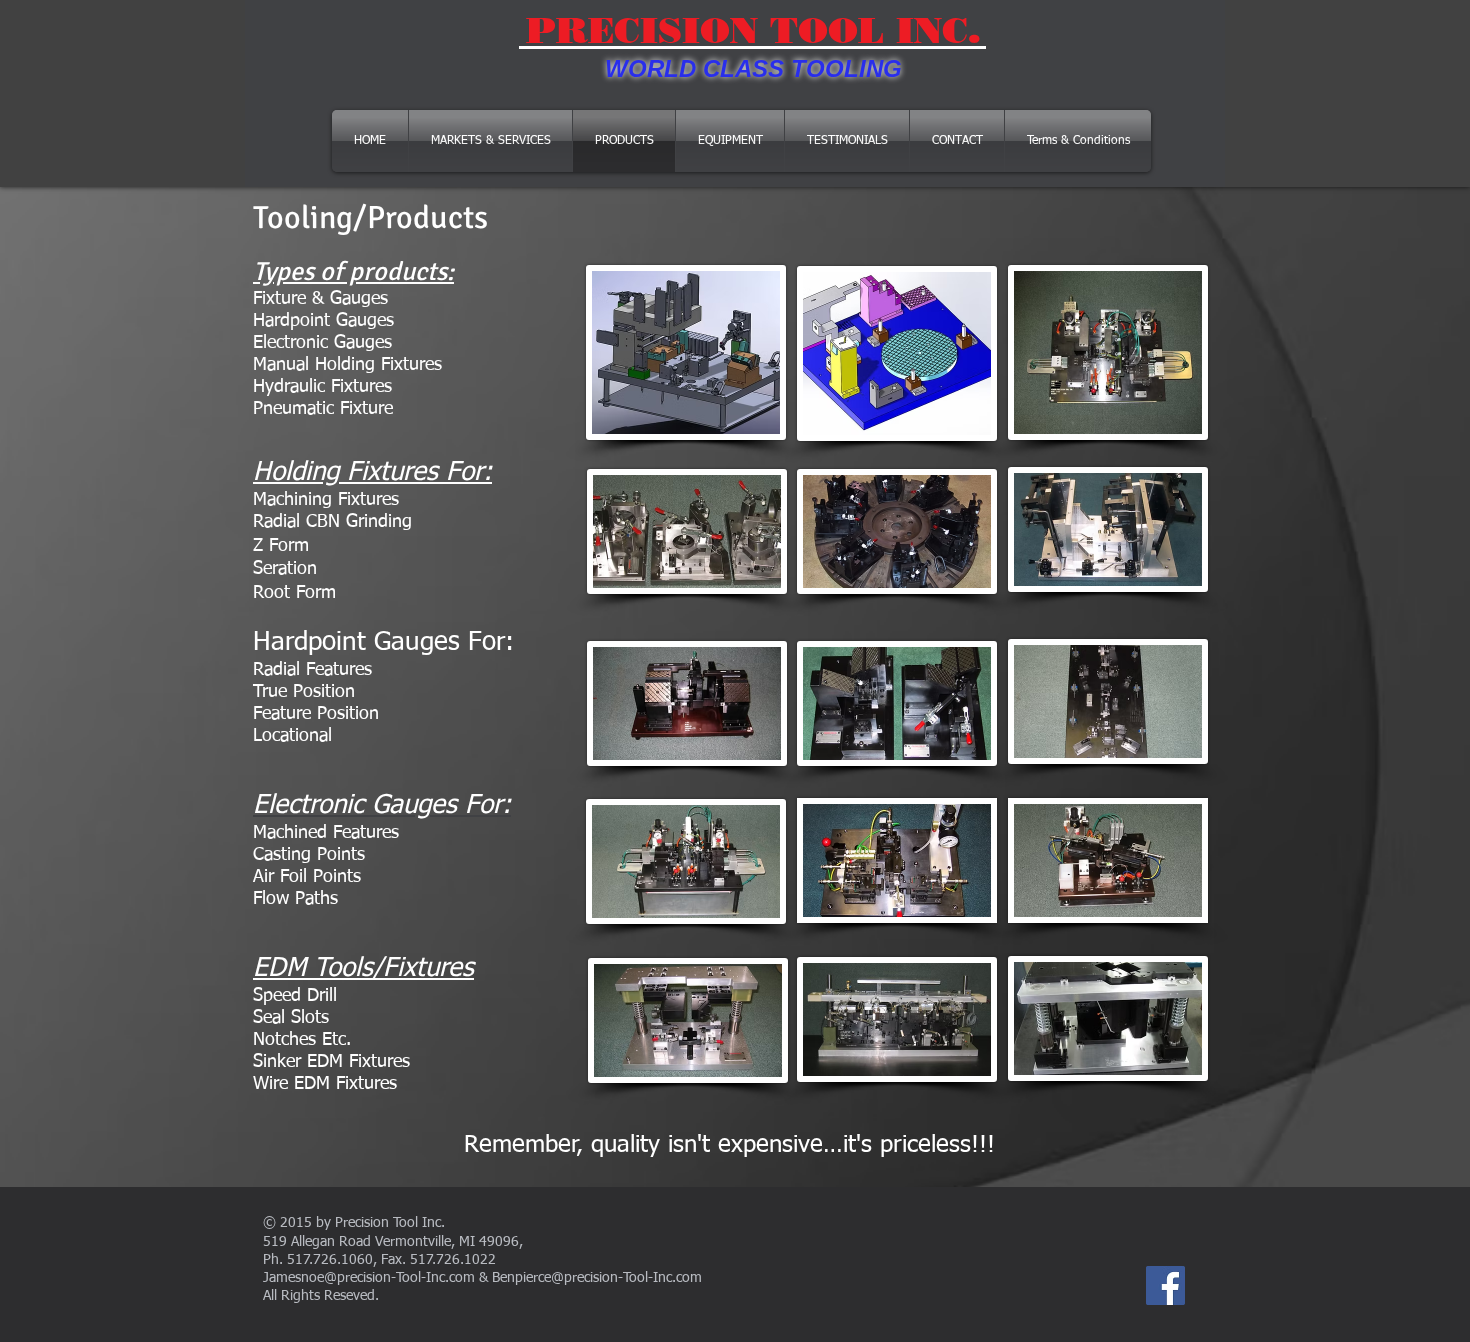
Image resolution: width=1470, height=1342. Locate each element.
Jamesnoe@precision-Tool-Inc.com (369, 1278)
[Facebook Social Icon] (1165, 1285)
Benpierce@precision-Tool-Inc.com (597, 1278)
